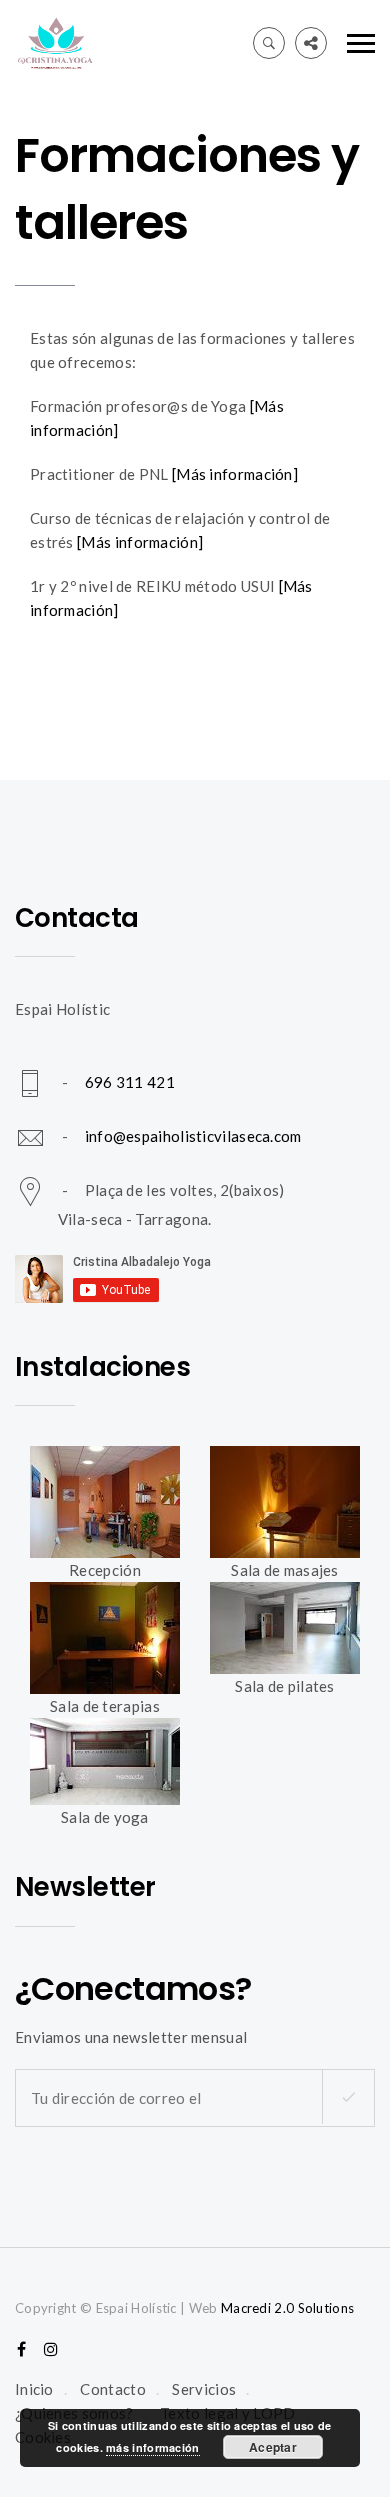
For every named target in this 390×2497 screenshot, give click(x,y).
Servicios (204, 2389)
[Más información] (235, 474)
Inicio (34, 2389)
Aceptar (273, 2447)
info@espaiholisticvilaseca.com (193, 1136)
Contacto (112, 2389)
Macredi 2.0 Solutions (287, 2308)
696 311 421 (130, 1082)
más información (153, 2447)
